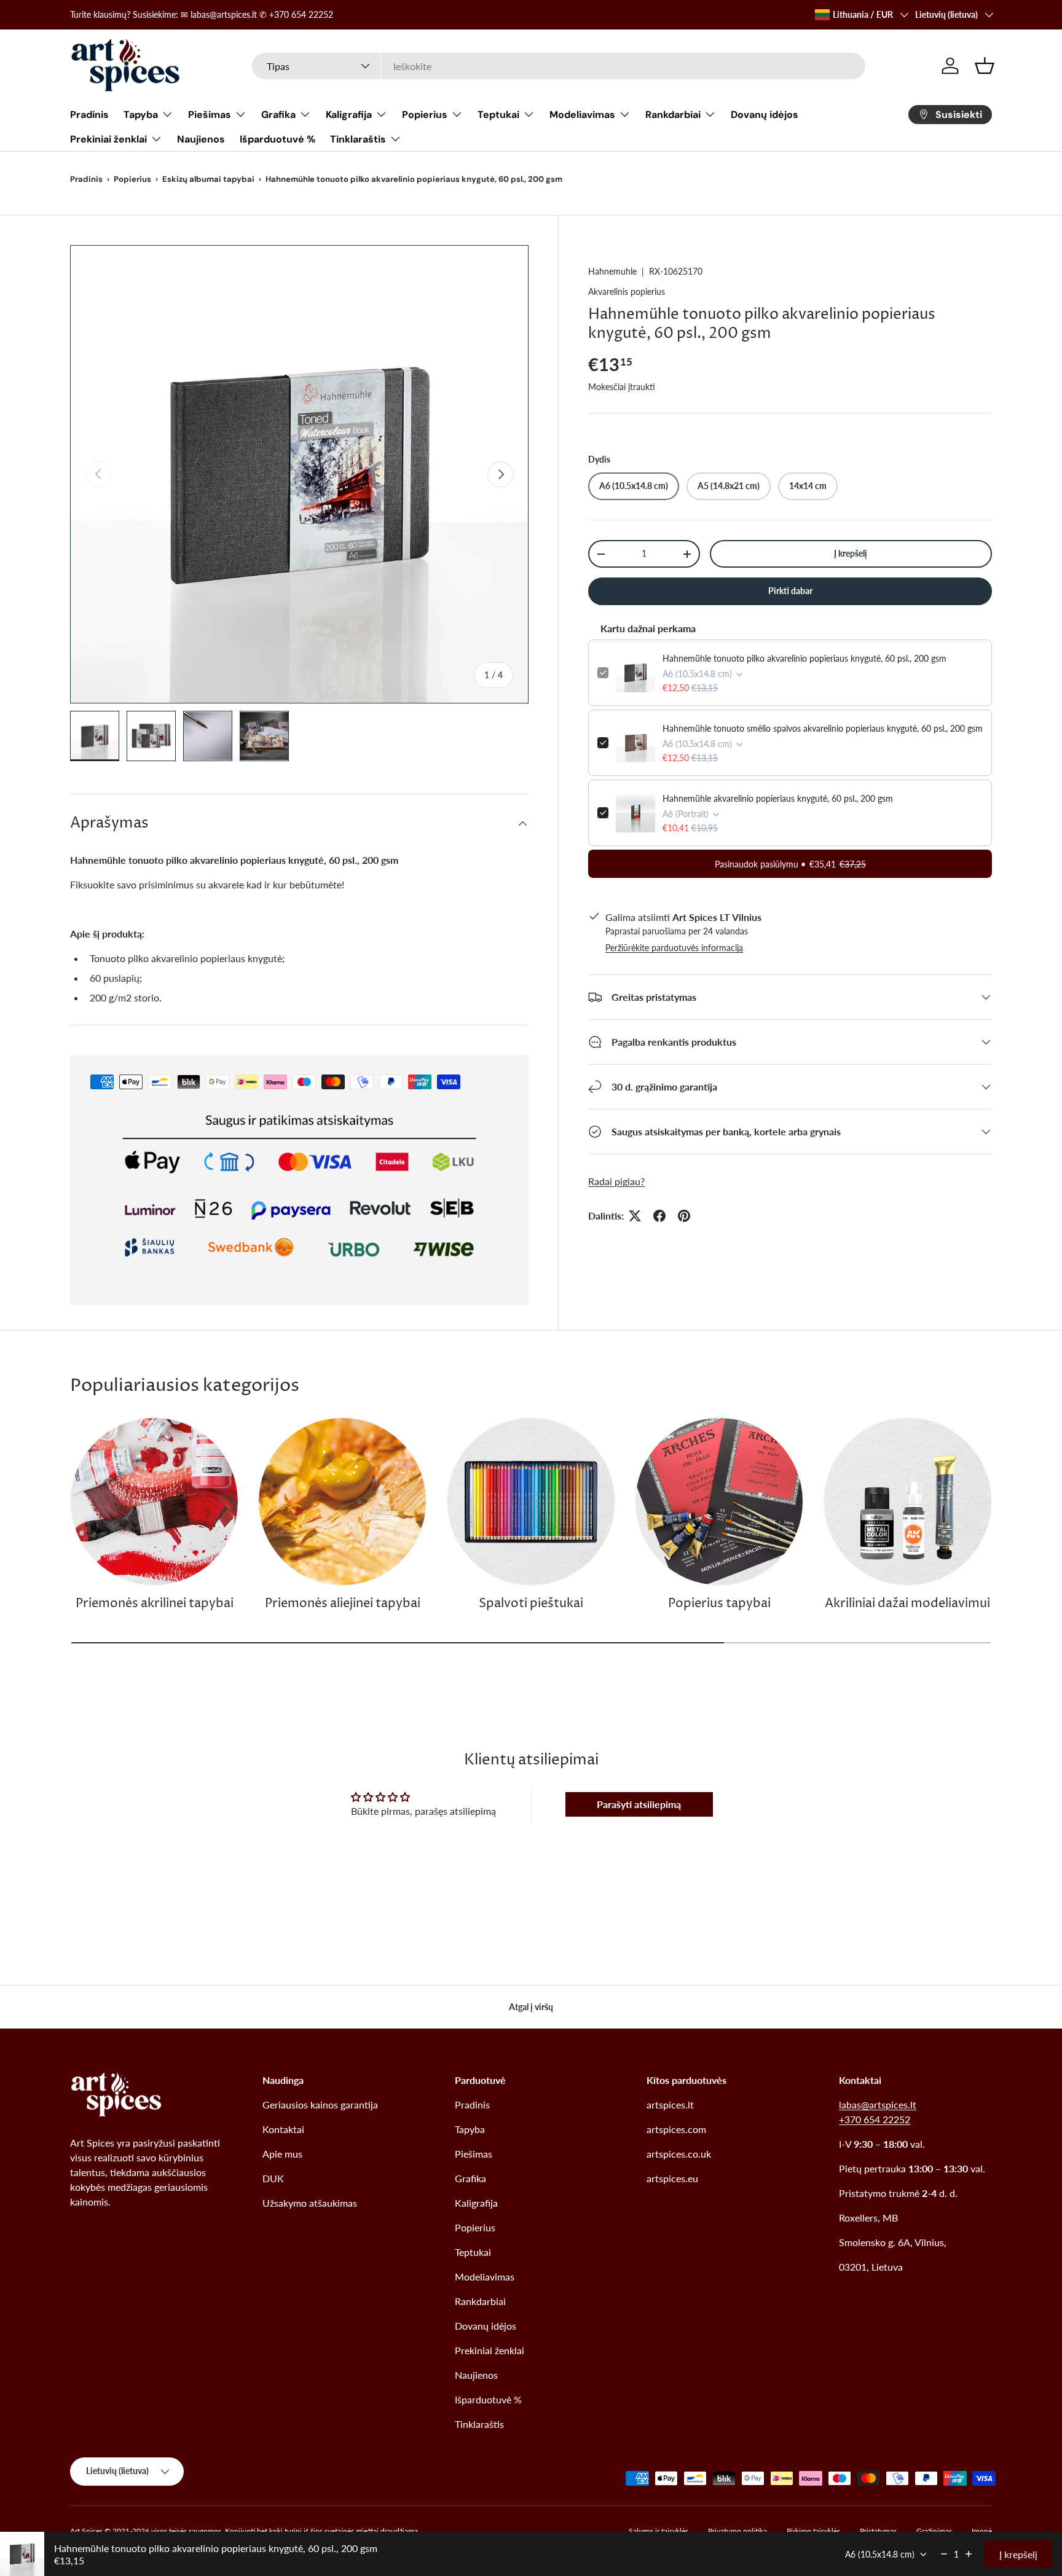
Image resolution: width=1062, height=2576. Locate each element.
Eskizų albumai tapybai (208, 179)
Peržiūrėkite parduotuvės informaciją (674, 948)
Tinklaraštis (358, 139)
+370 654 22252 (875, 2119)
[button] (985, 66)
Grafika (278, 115)
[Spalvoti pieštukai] (531, 1501)
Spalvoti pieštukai (531, 1604)
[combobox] (559, 66)
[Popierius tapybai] (719, 1501)
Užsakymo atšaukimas (310, 2203)
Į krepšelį (851, 553)
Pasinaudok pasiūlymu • (790, 864)
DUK (273, 2178)
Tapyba (141, 115)
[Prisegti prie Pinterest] (684, 1216)
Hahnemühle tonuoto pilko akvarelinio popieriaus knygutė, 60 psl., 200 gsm (804, 658)
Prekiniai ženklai (108, 139)
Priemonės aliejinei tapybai (343, 1604)
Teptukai (498, 115)
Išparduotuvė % (277, 139)
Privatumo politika (737, 2531)
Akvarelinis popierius (627, 292)
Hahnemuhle (612, 271)
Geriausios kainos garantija (320, 2104)
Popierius (425, 115)
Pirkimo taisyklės (813, 2531)
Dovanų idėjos (765, 115)
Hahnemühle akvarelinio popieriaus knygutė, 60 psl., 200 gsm (778, 798)
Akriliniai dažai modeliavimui (907, 1604)
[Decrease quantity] (944, 2554)
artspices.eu (672, 2178)
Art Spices (86, 2531)
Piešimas (210, 115)
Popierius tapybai (719, 1604)
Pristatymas (878, 2531)
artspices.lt (670, 2104)
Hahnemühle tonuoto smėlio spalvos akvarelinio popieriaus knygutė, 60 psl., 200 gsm (823, 728)
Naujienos (201, 139)
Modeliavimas (582, 115)
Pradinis (89, 115)
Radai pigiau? (616, 1181)
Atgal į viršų (531, 2007)
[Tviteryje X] (635, 1216)
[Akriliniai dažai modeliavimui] (908, 1501)
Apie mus (282, 2154)
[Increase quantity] (969, 2554)
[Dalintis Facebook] (659, 1216)
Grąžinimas (934, 2531)
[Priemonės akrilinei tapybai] (154, 1501)
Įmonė (982, 2531)
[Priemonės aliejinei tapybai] (342, 1501)
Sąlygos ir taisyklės (659, 2531)
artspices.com (676, 2129)
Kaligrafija (349, 115)
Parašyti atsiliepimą (639, 1804)
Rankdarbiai (673, 115)
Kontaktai (283, 2129)
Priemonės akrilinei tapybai (155, 1604)
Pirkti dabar (790, 591)
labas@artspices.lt (878, 2104)
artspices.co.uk (679, 2154)
